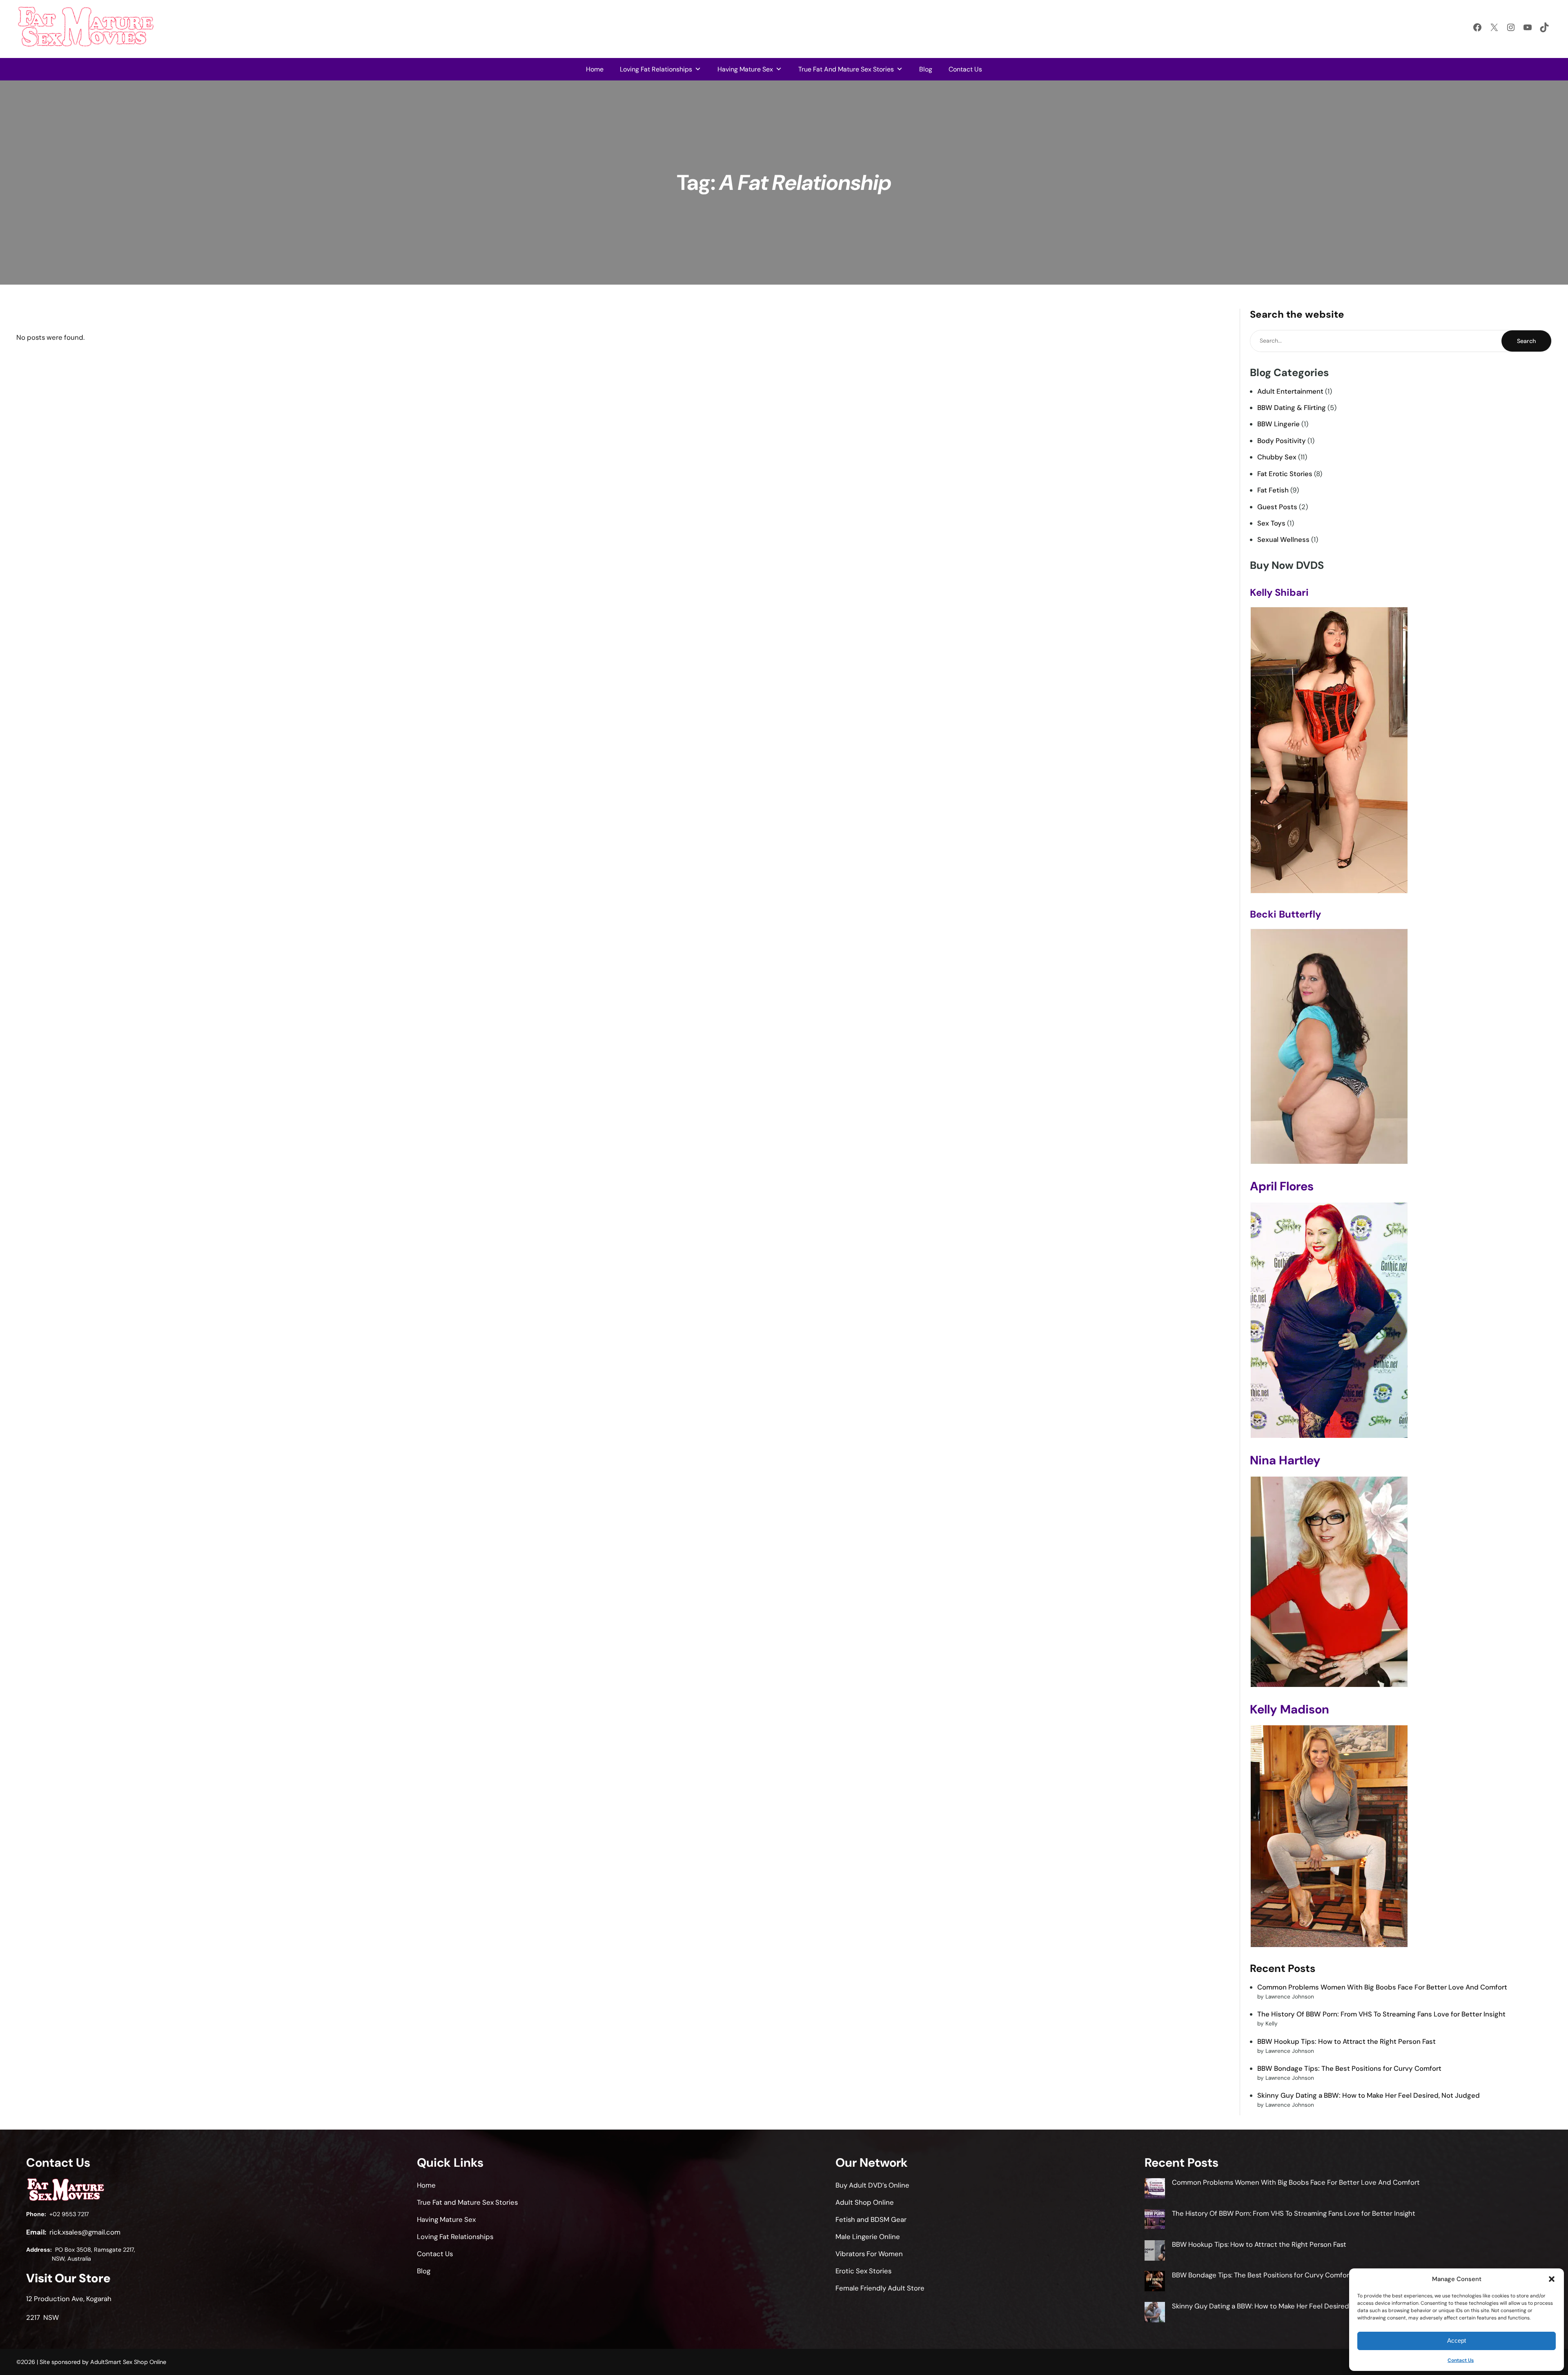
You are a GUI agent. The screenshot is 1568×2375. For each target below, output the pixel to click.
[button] (1552, 2279)
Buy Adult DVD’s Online (872, 2185)
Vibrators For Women (869, 2254)
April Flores (1282, 1186)
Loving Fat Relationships (656, 69)
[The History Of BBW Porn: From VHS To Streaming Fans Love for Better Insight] (1155, 2221)
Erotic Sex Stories (863, 2271)
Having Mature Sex (745, 69)
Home (595, 69)
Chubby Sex (1277, 457)
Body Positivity (1282, 441)
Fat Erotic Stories (1285, 474)
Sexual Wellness (1283, 539)
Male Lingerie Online (868, 2237)
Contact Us (1461, 2360)
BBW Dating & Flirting (1292, 408)
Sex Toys (1271, 523)
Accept (1457, 2340)
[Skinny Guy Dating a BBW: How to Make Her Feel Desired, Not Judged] (1155, 2313)
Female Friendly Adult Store (880, 2288)
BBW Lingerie (1278, 424)
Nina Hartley (1285, 1460)
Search (1526, 341)
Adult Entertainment (1290, 391)
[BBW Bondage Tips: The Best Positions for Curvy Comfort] (1155, 2282)
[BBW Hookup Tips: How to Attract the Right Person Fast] (1155, 2252)
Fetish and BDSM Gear (871, 2219)
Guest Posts (1277, 507)
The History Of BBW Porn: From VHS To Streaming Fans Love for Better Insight (1381, 2014)
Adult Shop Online (865, 2202)
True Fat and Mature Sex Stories (846, 69)
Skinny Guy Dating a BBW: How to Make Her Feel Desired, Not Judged (1369, 2095)
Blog (926, 69)
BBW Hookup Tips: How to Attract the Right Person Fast (1346, 2041)
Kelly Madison (1290, 1709)
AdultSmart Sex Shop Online (128, 2362)
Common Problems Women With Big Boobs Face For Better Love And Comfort (1382, 1987)
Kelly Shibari (1279, 592)
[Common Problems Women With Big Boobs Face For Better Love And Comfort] (1155, 2190)
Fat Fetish (1273, 490)
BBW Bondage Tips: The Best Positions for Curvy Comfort (1349, 2068)
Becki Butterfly (1285, 914)
